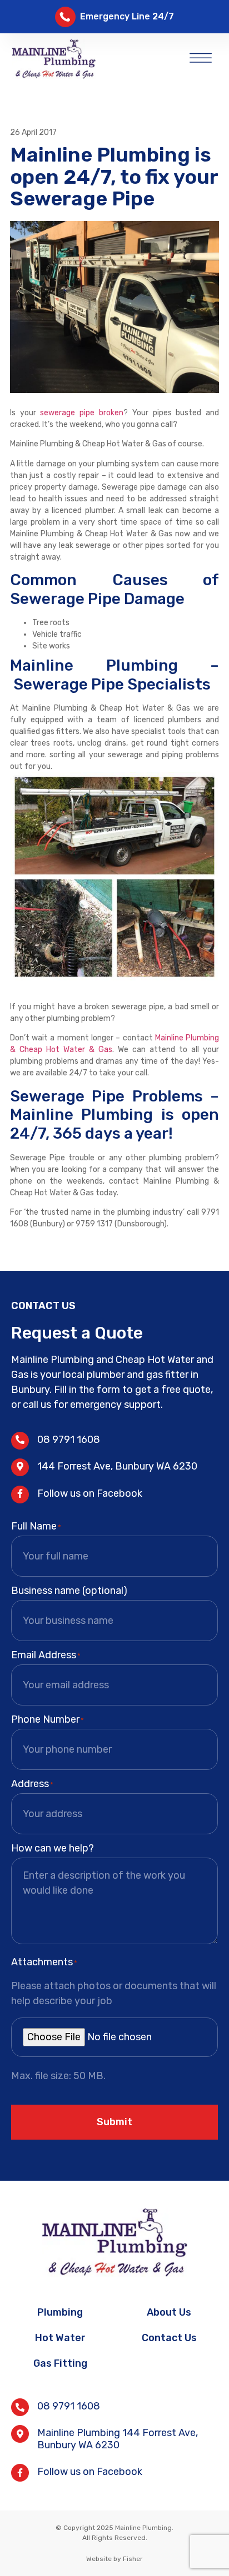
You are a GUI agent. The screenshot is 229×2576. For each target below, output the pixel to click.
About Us (169, 2312)
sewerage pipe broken (82, 413)
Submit (114, 2122)
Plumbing (60, 2312)
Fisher (133, 2559)
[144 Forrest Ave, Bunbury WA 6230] (20, 1467)
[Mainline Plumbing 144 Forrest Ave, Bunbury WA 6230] (20, 2434)
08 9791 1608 (69, 1440)
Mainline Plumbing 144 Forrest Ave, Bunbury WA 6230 (118, 2439)
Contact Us (169, 2338)
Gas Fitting (60, 2363)
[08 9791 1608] (20, 1441)
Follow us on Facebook (90, 1493)
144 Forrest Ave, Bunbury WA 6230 (117, 1466)
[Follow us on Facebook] (20, 1495)
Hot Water (60, 2338)
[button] (201, 56)
